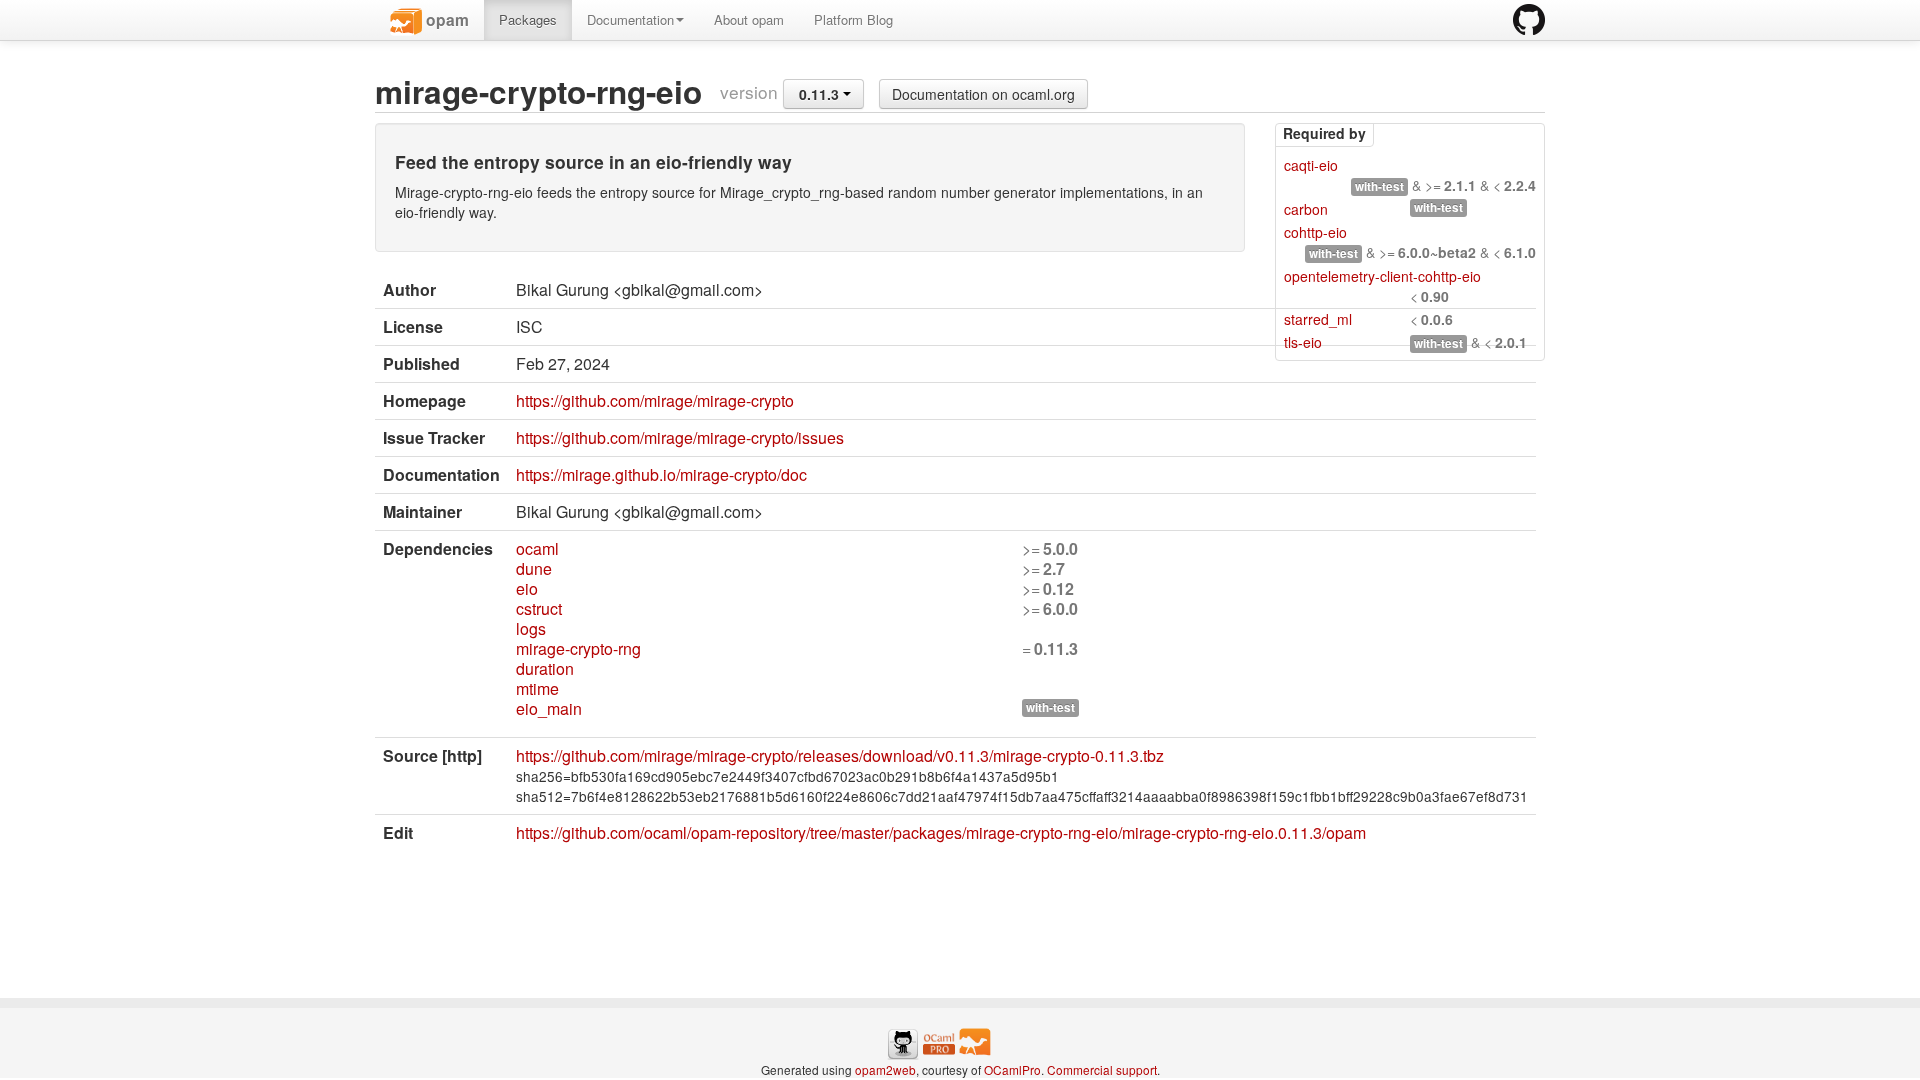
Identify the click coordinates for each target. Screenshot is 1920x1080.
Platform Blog (853, 19)
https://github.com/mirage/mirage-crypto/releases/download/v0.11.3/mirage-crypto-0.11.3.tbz (840, 755)
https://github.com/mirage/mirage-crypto (655, 400)
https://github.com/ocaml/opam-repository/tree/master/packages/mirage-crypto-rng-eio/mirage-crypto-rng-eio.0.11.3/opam (941, 832)
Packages (528, 19)
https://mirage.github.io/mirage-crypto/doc (661, 474)
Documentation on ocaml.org (983, 94)
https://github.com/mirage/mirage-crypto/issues (680, 437)
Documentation (630, 19)
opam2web (885, 1069)
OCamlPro (1012, 1069)
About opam (749, 19)
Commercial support (1102, 1069)
